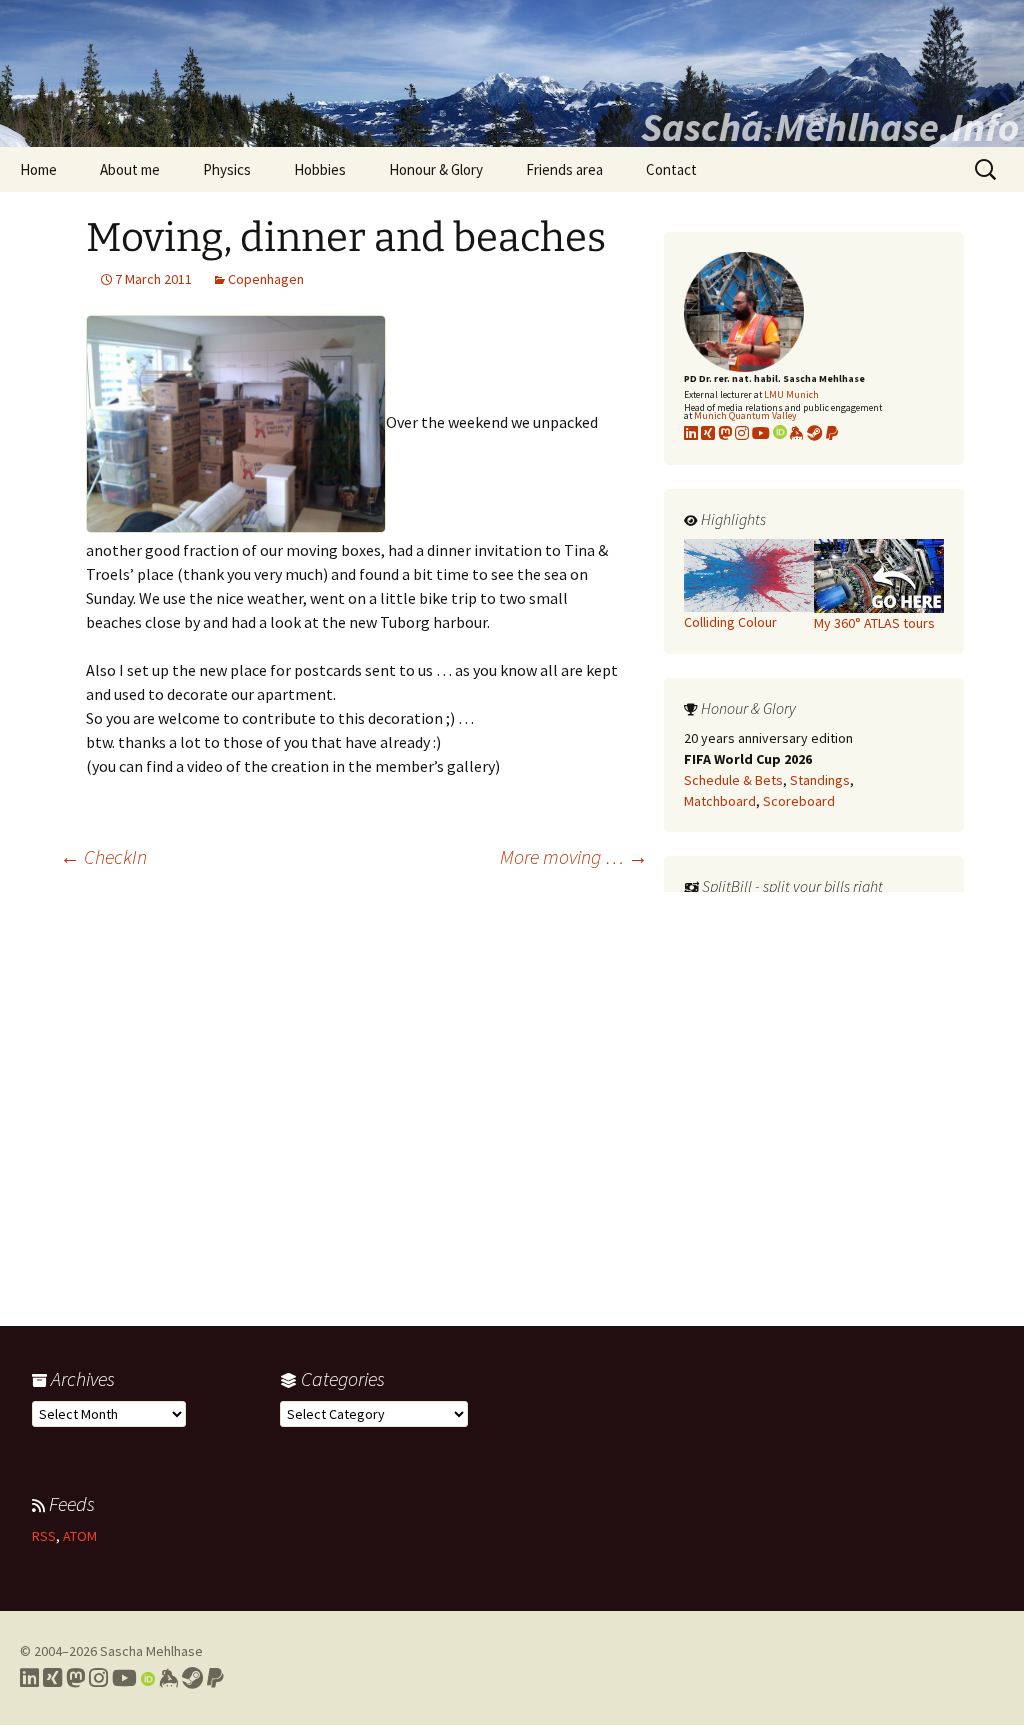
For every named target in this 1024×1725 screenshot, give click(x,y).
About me (130, 169)
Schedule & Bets (733, 780)
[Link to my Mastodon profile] (725, 433)
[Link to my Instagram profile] (742, 433)
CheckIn (103, 856)
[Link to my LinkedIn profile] (691, 433)
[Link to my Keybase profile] (168, 1678)
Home (38, 169)
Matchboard (720, 801)
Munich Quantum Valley (745, 415)
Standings (820, 780)
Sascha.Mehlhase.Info (830, 127)
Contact (671, 169)
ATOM (80, 1536)
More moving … (574, 856)
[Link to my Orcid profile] (780, 433)
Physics (227, 169)
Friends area (564, 169)
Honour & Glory (436, 169)
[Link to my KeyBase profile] (797, 433)
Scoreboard (799, 801)
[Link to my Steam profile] (815, 433)
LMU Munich (791, 394)
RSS (44, 1536)
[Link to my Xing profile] (52, 1678)
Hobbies (320, 169)
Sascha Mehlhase (151, 1651)
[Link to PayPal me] (832, 433)
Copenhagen (266, 279)
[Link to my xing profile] (708, 433)
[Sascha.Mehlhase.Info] (512, 73)
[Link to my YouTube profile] (761, 433)
